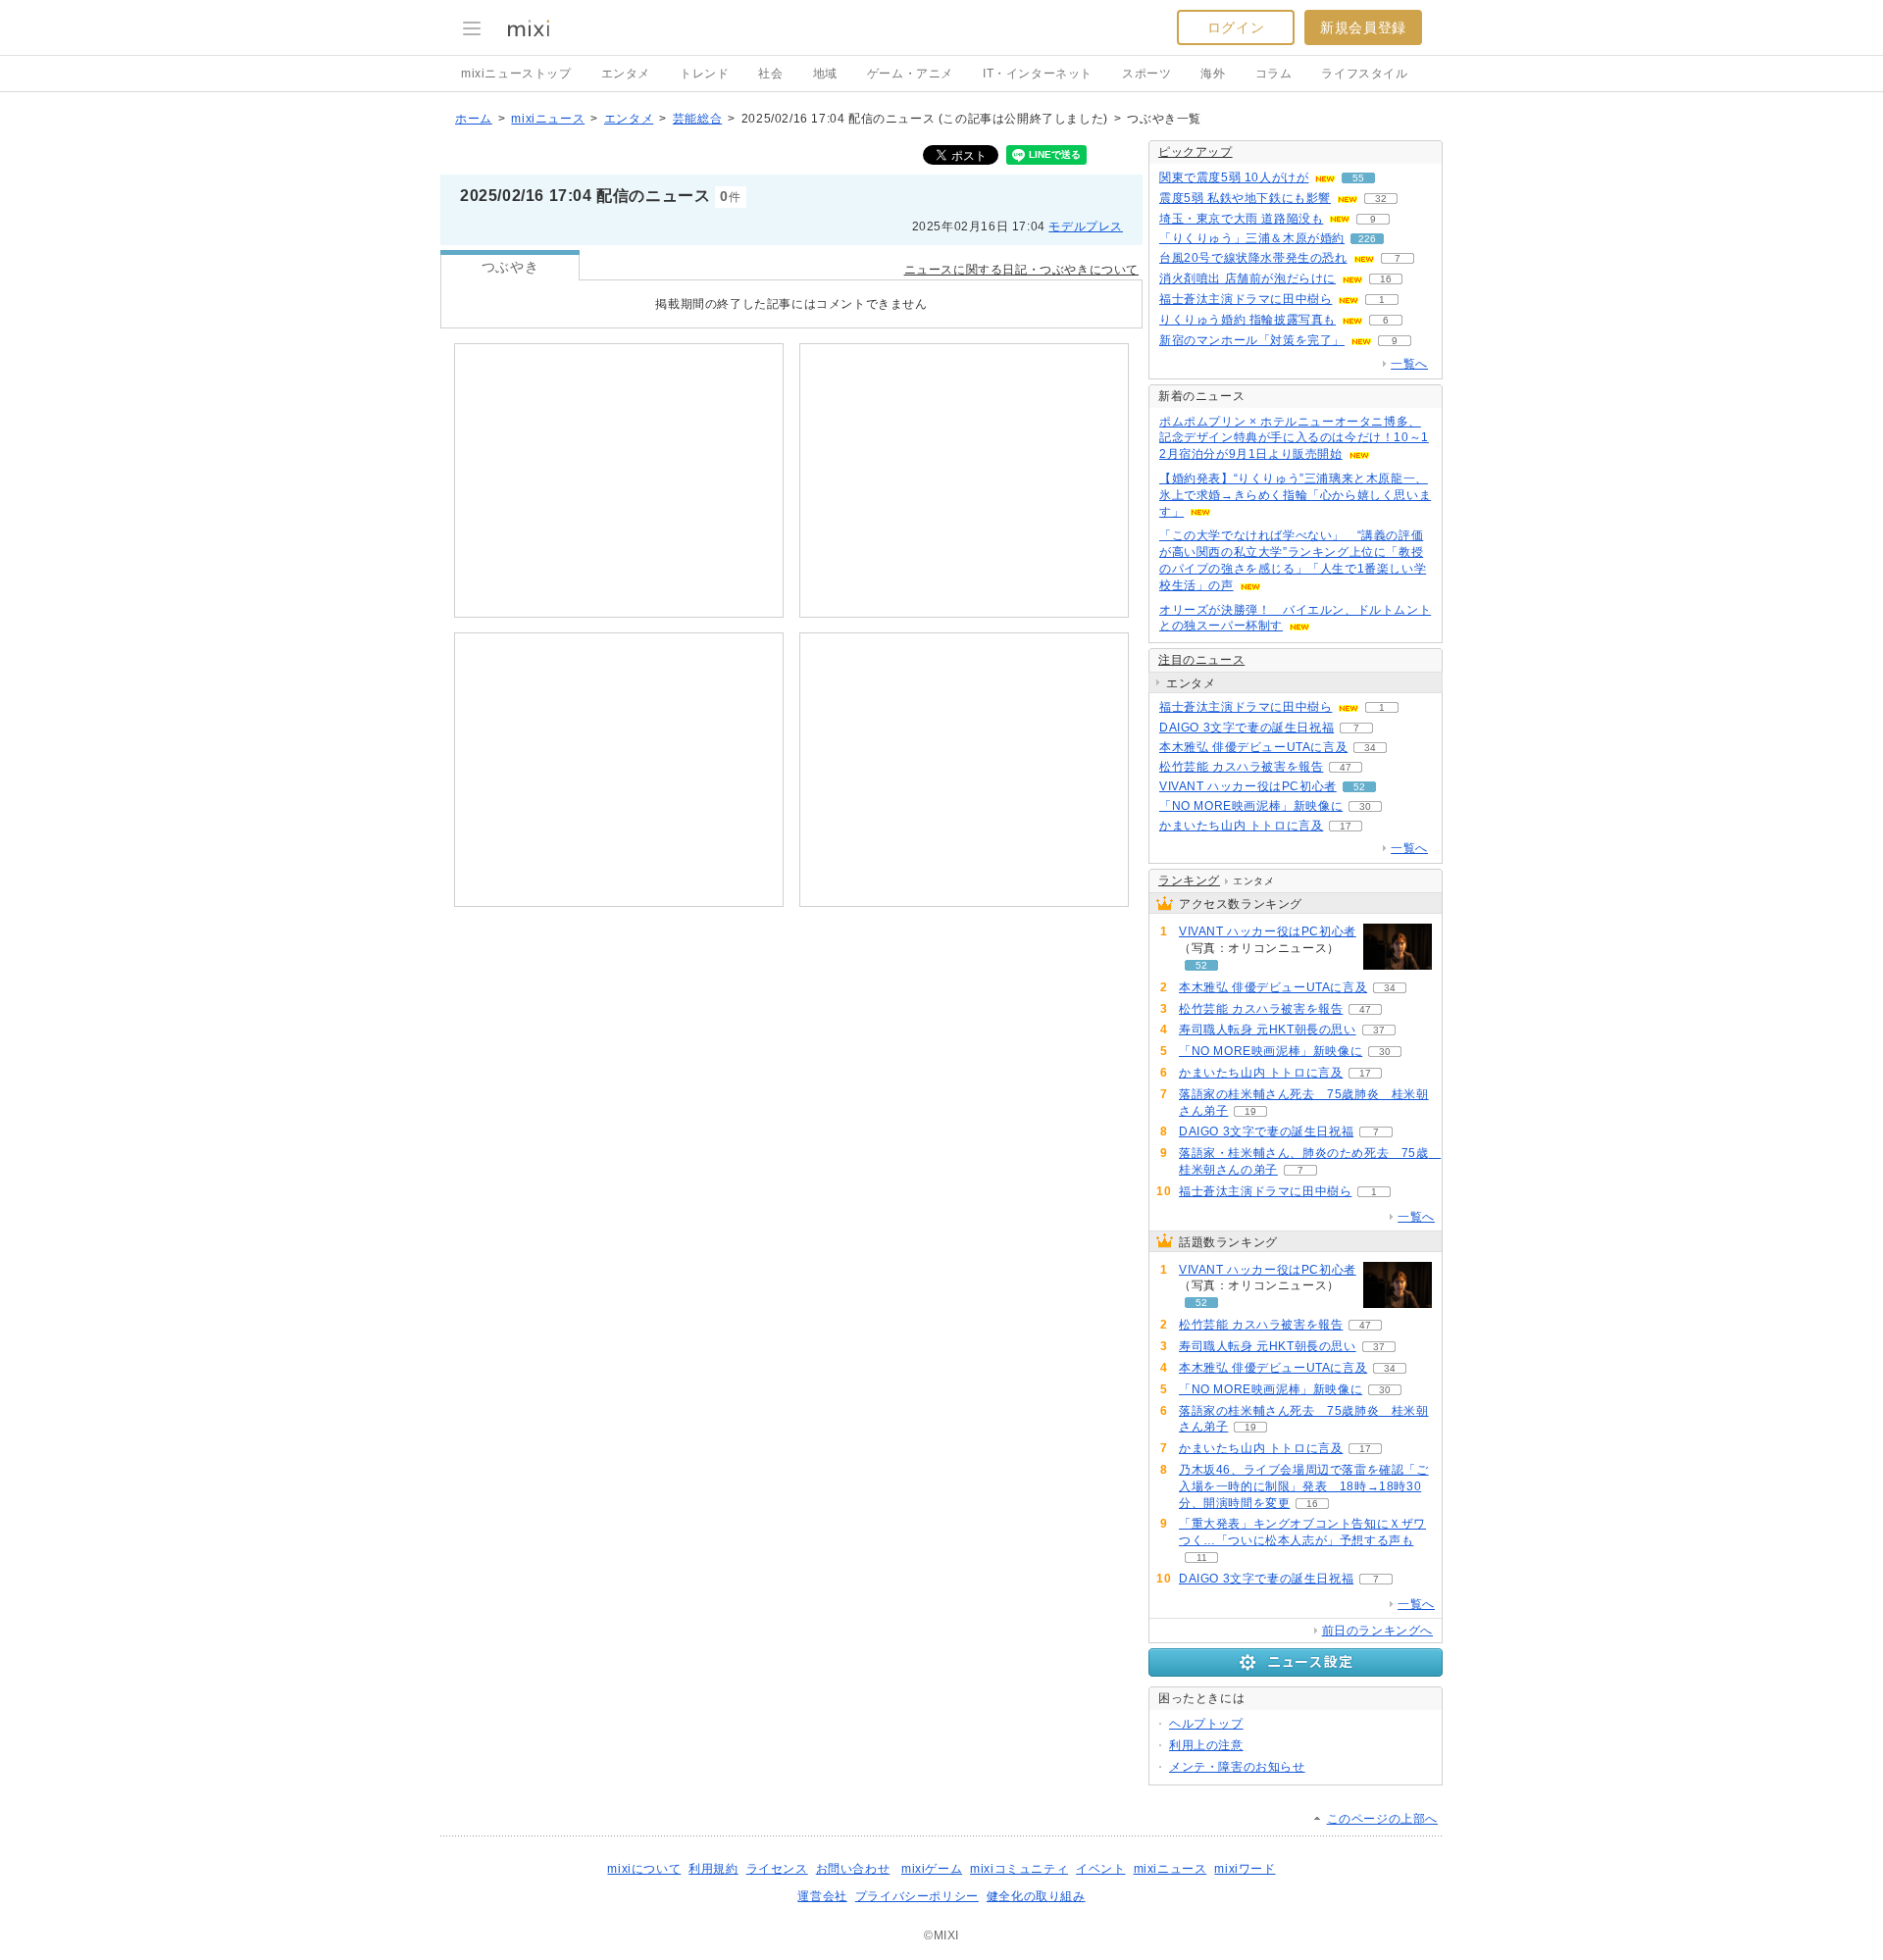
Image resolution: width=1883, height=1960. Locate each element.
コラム (1274, 74)
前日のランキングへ (1377, 1631)
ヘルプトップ (1206, 1724)
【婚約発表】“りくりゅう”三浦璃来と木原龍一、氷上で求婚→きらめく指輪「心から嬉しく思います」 (1295, 495)
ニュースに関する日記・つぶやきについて (1021, 270)
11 (1202, 1558)
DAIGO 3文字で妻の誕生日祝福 (1247, 728)
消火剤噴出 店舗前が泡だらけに (1247, 278)
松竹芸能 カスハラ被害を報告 (1241, 767)
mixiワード (1245, 1869)
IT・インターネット (1038, 74)
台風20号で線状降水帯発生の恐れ (1253, 258)
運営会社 (822, 1896)
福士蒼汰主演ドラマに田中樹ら (1246, 299)
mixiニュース (548, 119)
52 (1359, 787)
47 (1346, 767)
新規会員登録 (1363, 27)
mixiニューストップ (516, 74)
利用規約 (713, 1869)
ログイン (1236, 27)
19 (1250, 1111)
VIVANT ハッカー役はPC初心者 (1248, 786)
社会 (770, 74)
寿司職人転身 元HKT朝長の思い (1268, 1030)
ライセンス (777, 1869)
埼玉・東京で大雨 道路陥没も (1241, 219)
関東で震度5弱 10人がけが (1234, 177)
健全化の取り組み (1036, 1896)
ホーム (474, 119)
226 (1367, 239)
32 (1381, 199)
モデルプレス (1086, 226)
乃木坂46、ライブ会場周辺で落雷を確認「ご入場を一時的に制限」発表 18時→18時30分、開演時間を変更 (1304, 1486)
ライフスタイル (1364, 74)
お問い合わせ (853, 1869)
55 (1358, 178)
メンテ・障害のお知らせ (1237, 1767)
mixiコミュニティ (1019, 1869)
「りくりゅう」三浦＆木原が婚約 (1252, 238)
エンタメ (626, 74)
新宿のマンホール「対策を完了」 (1252, 340)
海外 (1213, 74)
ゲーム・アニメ (910, 74)
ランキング (1189, 880)
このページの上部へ (1382, 1819)
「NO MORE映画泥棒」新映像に (1251, 806)
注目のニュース (1201, 660)
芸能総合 (697, 119)
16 (1386, 279)
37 (1379, 1030)
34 (1370, 748)
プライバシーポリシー (917, 1896)
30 (1365, 806)
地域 (825, 74)
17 (1346, 826)
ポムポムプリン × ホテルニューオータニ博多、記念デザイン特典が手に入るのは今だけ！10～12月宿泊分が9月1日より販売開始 (1294, 438)
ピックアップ (1196, 152)
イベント (1100, 1869)
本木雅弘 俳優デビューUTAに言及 (1253, 747)
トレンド (704, 74)
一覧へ (1409, 364)
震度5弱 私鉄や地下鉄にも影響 (1245, 198)
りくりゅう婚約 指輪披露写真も (1247, 320)
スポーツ (1146, 74)
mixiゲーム (932, 1869)
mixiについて (644, 1869)
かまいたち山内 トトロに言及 (1241, 826)
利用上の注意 (1206, 1745)
